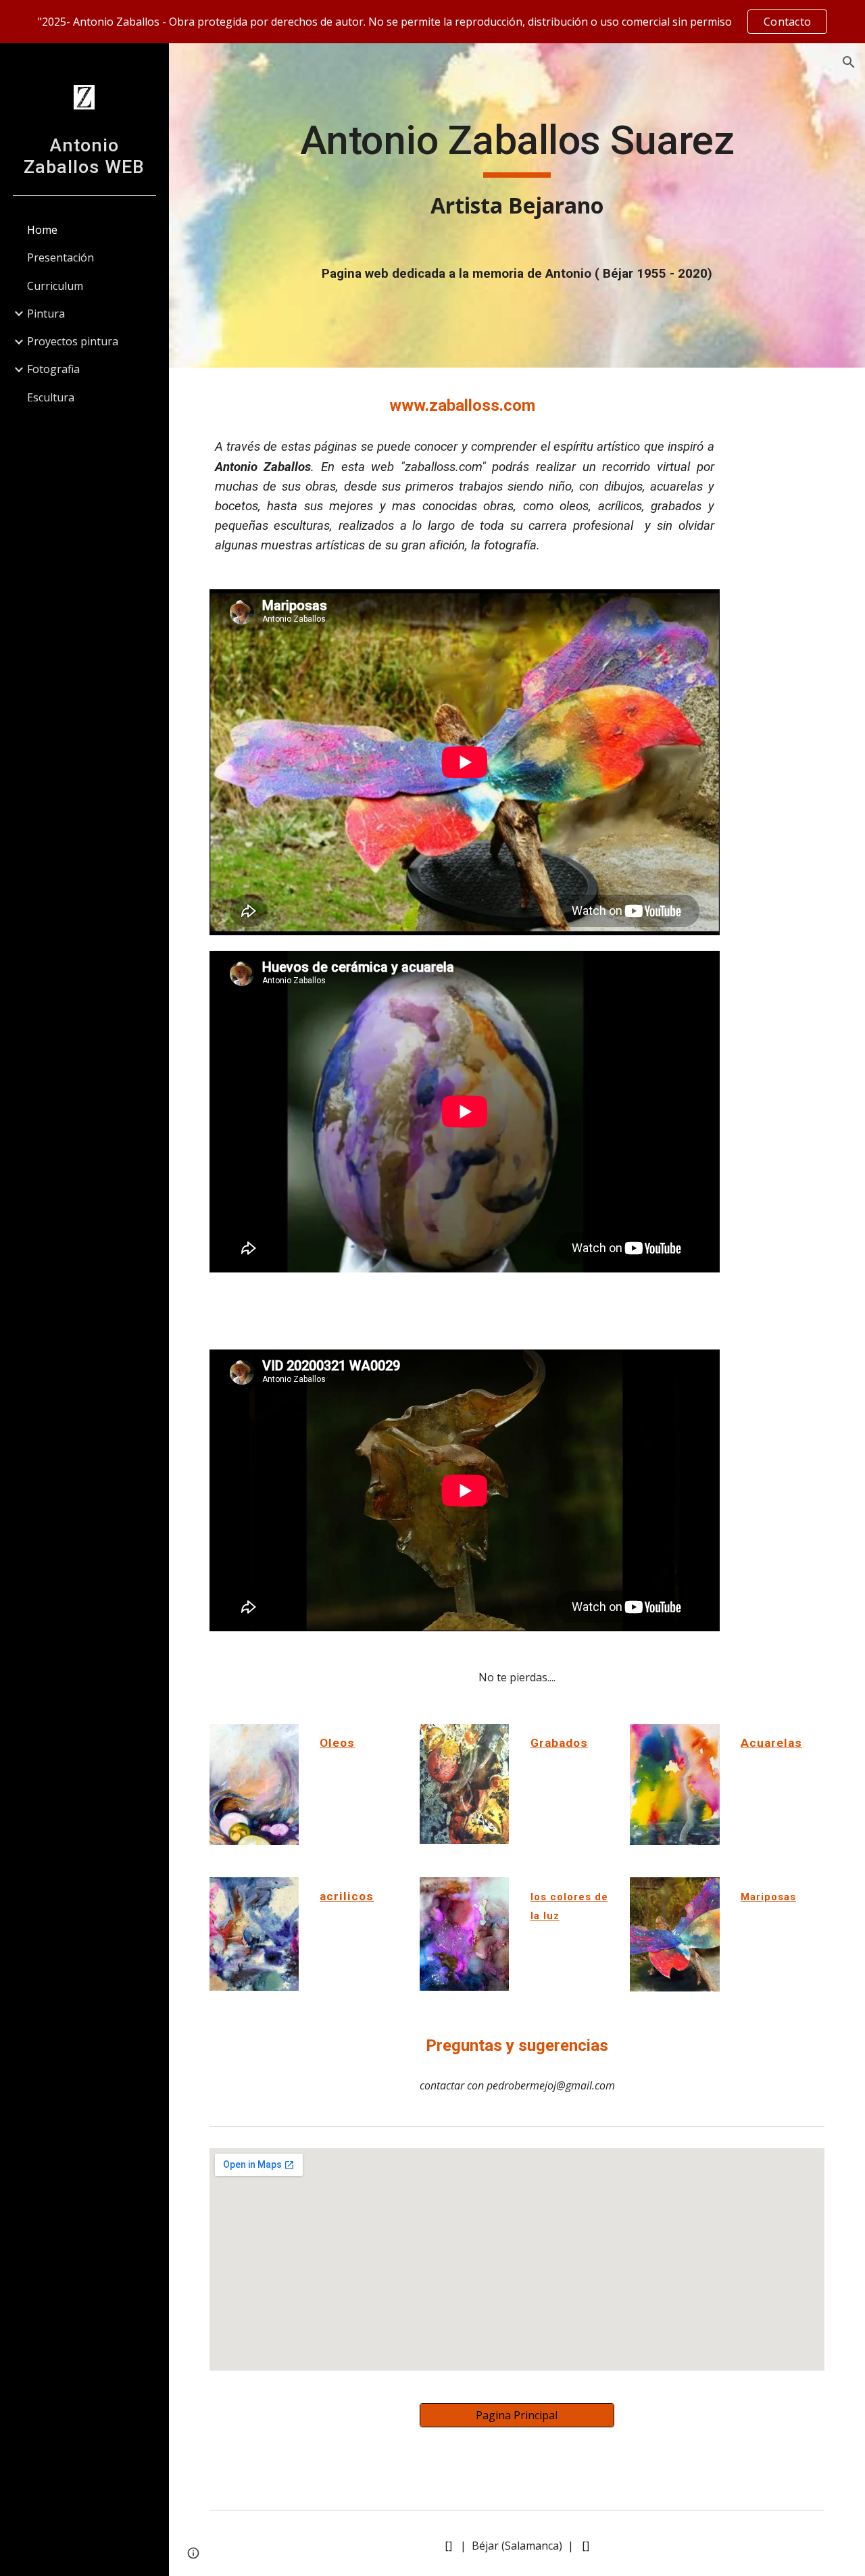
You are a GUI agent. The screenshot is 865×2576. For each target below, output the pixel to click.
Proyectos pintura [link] (73, 341)
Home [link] (42, 230)
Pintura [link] (46, 314)
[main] (517, 169)
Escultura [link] (51, 397)
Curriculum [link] (55, 286)
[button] (849, 62)
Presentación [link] (60, 257)
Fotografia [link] (53, 369)
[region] (432, 22)
